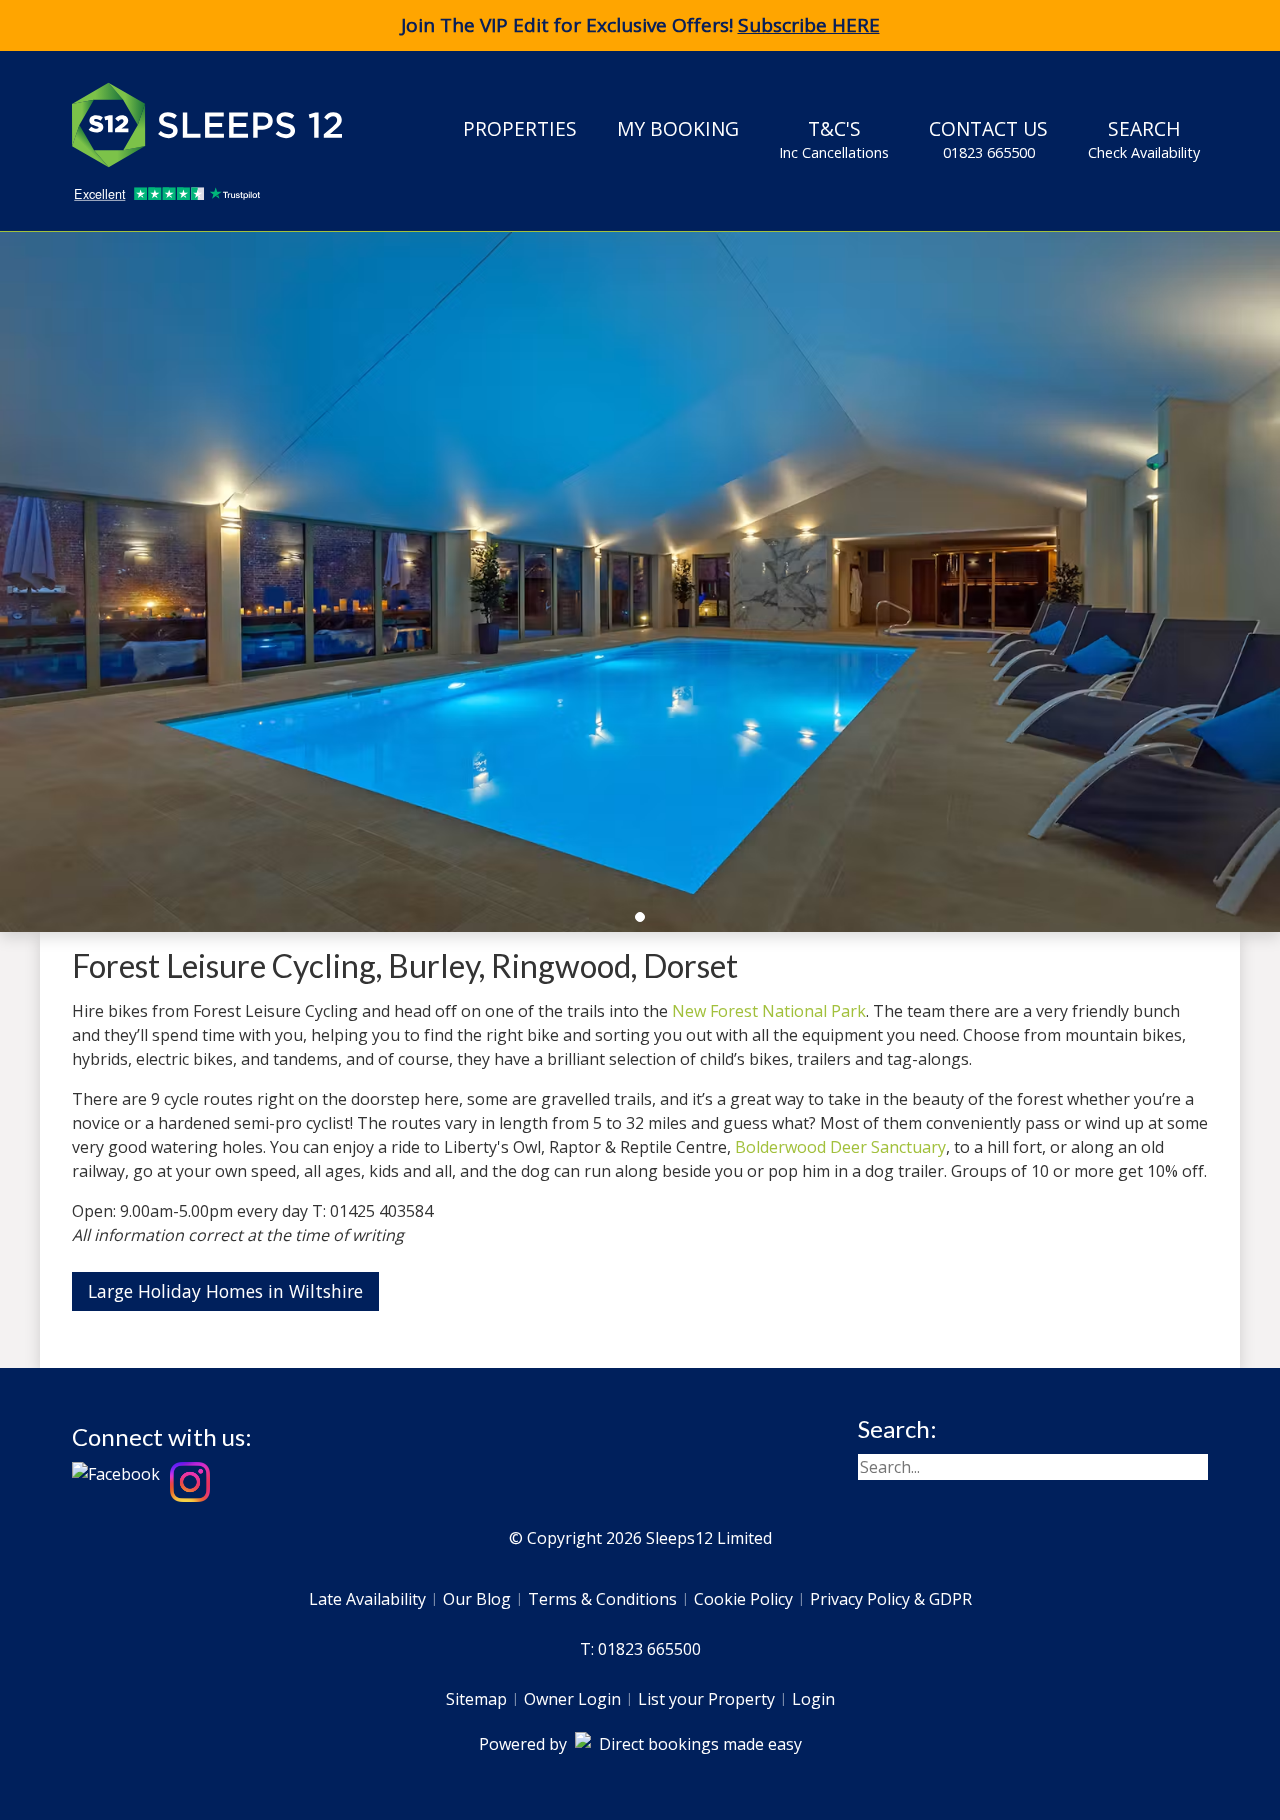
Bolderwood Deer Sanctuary (840, 1147)
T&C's (834, 138)
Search (1144, 138)
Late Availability (367, 1599)
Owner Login (572, 1699)
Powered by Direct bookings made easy (640, 1744)
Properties (520, 128)
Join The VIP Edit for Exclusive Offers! (640, 25)
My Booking (678, 128)
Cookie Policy (743, 1599)
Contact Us (988, 138)
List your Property (706, 1699)
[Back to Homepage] (222, 125)
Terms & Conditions (602, 1599)
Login (813, 1699)
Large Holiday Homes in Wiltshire (225, 1291)
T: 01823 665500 (640, 1649)
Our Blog (477, 1599)
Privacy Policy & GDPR (891, 1599)
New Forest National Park (769, 1011)
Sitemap (476, 1699)
